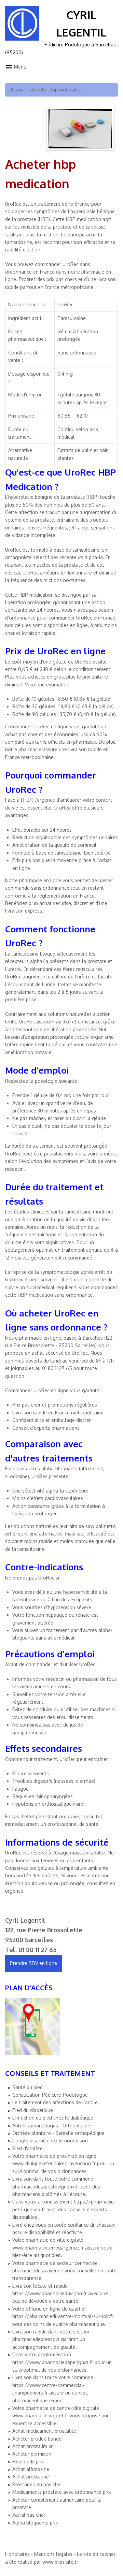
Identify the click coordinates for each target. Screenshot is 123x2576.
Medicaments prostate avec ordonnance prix (61, 2492)
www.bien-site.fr (60, 2562)
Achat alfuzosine (31, 2469)
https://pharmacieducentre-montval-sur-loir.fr (63, 2316)
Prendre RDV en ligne (33, 1963)
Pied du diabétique (33, 2110)
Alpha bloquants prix (35, 2523)
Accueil (18, 90)
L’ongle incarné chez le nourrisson (50, 2141)
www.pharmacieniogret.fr (40, 2415)
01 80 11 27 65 (38, 1950)
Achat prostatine (31, 2477)
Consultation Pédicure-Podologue (50, 2095)
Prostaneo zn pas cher (37, 2484)
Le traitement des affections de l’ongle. (56, 2102)
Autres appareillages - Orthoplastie (51, 2126)
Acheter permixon (32, 2454)
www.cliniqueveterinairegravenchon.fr (54, 2163)
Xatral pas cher (29, 2515)
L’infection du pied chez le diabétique (53, 2118)
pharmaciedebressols (36, 2339)
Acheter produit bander (38, 2439)
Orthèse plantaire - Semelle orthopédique (58, 2133)
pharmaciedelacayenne (38, 2271)
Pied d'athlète (28, 2148)
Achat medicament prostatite (44, 2431)
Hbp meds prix (28, 2462)
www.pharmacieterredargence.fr (48, 2248)
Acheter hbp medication (57, 90)
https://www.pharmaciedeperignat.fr (53, 2362)
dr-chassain (103, 2225)
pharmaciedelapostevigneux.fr (46, 2187)
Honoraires (17, 2554)
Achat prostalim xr (32, 2446)
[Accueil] (22, 39)
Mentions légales (53, 2554)
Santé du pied (28, 2087)
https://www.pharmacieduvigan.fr (50, 2293)
